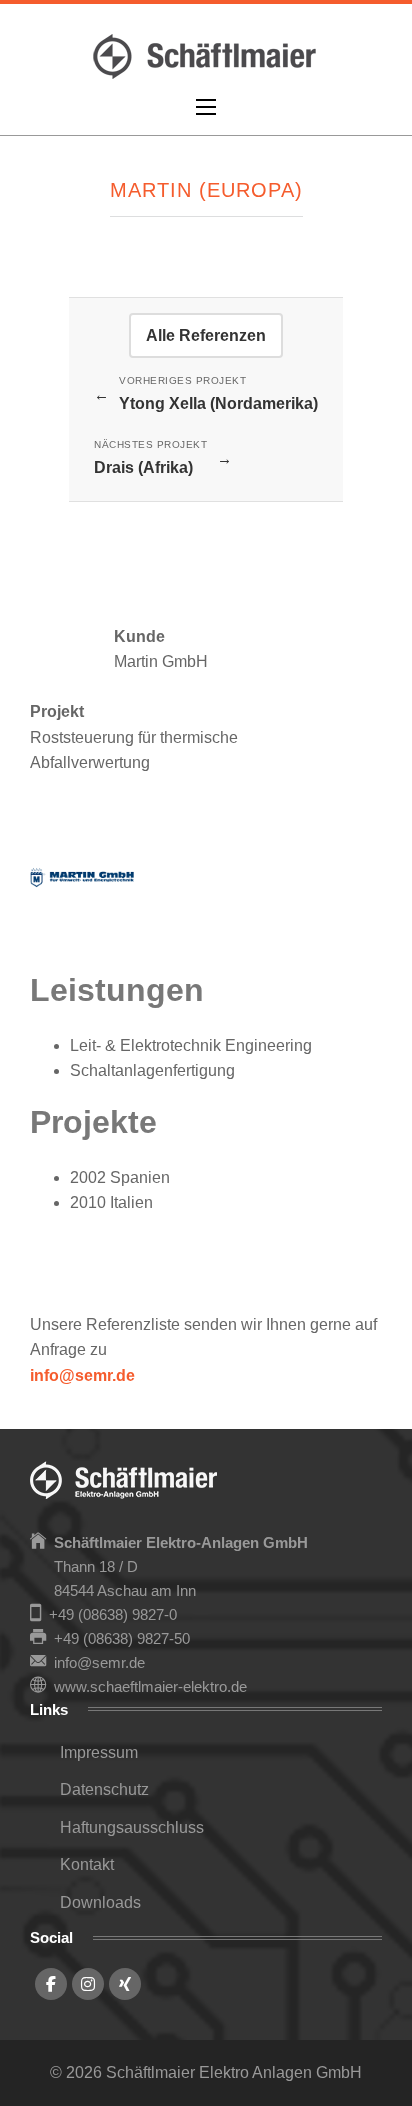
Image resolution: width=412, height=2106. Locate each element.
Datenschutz (104, 1789)
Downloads (100, 1902)
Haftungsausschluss (132, 1827)
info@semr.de (82, 1375)
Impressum (99, 1752)
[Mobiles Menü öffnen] (206, 107)
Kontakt (87, 1864)
